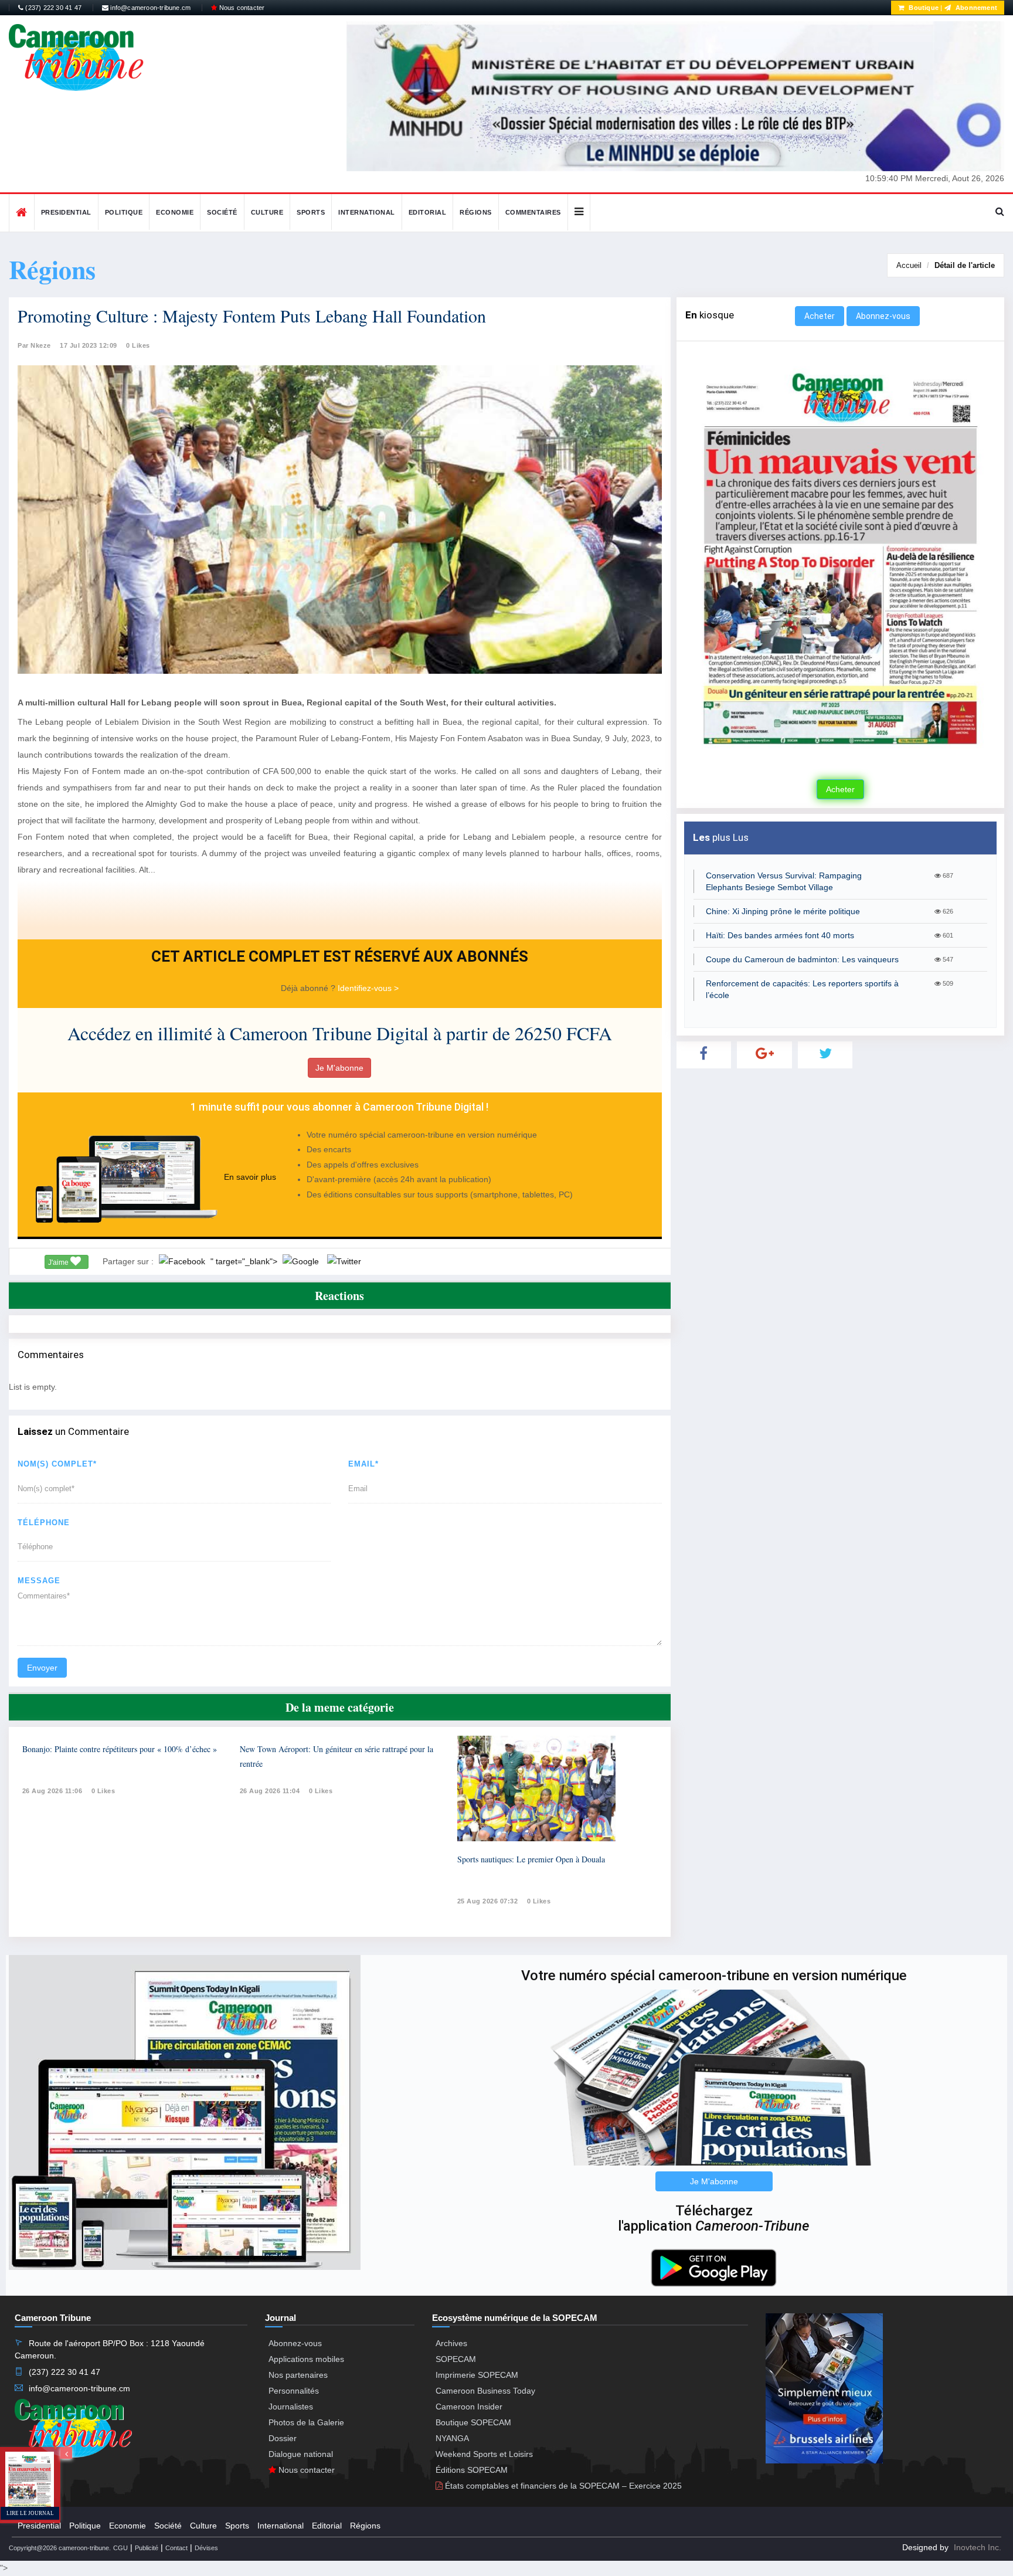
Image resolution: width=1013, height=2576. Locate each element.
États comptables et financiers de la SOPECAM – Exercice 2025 (562, 2486)
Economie (175, 212)
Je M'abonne (339, 1068)
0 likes (103, 1791)
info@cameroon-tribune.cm (149, 8)
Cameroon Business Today (485, 2391)
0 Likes (138, 345)
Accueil (909, 265)
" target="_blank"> (245, 1261)
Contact (176, 2548)
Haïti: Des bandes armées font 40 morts (780, 935)
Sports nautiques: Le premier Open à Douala (531, 1859)
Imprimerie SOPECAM (477, 2375)
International (367, 212)
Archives (451, 2343)
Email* (363, 1464)
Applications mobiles (306, 2359)
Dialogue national (301, 2454)
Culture (267, 212)
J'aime (59, 1262)
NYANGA (452, 2438)
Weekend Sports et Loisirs (484, 2454)
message (39, 1581)
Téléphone (44, 1523)
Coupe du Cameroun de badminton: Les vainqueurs (802, 959)
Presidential (66, 212)
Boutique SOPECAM (473, 2422)
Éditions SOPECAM (472, 2470)
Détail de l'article (965, 265)
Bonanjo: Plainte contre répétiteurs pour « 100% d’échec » (120, 1749)
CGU (120, 2548)
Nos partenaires (298, 2375)
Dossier (283, 2438)
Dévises (206, 2548)
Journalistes (291, 2407)
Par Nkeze (34, 345)
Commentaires (533, 212)
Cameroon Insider (469, 2407)
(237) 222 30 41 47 (52, 8)
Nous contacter (241, 8)
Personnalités (294, 2391)
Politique (124, 212)
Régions (476, 212)
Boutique (923, 8)
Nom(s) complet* (57, 1464)
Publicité (147, 2548)
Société (222, 212)
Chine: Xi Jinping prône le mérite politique (783, 911)
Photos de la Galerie (306, 2422)
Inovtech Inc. (978, 2547)
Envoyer (42, 1668)
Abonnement (975, 8)
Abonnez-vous (883, 316)
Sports (311, 212)
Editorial (428, 212)
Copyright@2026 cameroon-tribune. (60, 2548)
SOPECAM (456, 2359)
